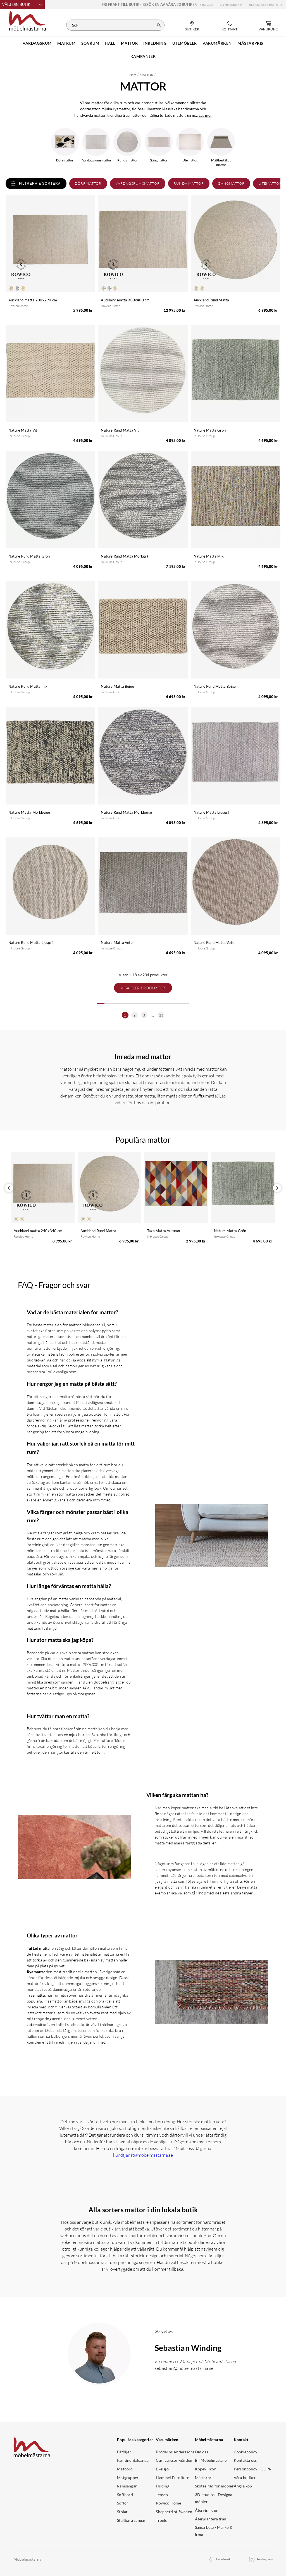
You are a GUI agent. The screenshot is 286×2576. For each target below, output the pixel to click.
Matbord (125, 2469)
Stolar (122, 2512)
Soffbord (125, 2495)
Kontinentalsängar (134, 2460)
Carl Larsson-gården (174, 2460)
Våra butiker (245, 2478)
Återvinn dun (207, 2510)
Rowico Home (168, 2503)
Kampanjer (143, 56)
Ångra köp (243, 2486)
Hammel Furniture (172, 2478)
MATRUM (66, 43)
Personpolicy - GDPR (253, 2469)
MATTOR (129, 43)
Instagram (265, 2559)
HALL (110, 43)
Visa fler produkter (143, 988)
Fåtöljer (124, 2452)
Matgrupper (128, 2478)
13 (161, 1015)
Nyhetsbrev (231, 5)
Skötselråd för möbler (214, 2486)
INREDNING (155, 43)
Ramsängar (127, 2486)
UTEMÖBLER (185, 43)
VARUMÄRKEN (217, 43)
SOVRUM (90, 43)
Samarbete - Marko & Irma (214, 2531)
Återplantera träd (211, 2519)
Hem (133, 75)
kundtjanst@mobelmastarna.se (143, 2155)
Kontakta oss (245, 2460)
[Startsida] (28, 20)
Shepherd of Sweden (174, 2512)
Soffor (123, 2503)
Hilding (162, 2486)
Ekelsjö (162, 2469)
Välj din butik (16, 5)
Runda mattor (189, 183)
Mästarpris (205, 2478)
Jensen (162, 2495)
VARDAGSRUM (37, 43)
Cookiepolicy (246, 2452)
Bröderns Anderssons (175, 2452)
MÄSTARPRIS (250, 43)
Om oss (207, 5)
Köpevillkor (205, 2469)
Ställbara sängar (131, 2520)
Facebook (224, 2559)
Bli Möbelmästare (266, 5)
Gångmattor (231, 183)
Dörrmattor (88, 183)
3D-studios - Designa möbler (214, 2498)
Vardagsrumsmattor (138, 183)
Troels (161, 2520)
